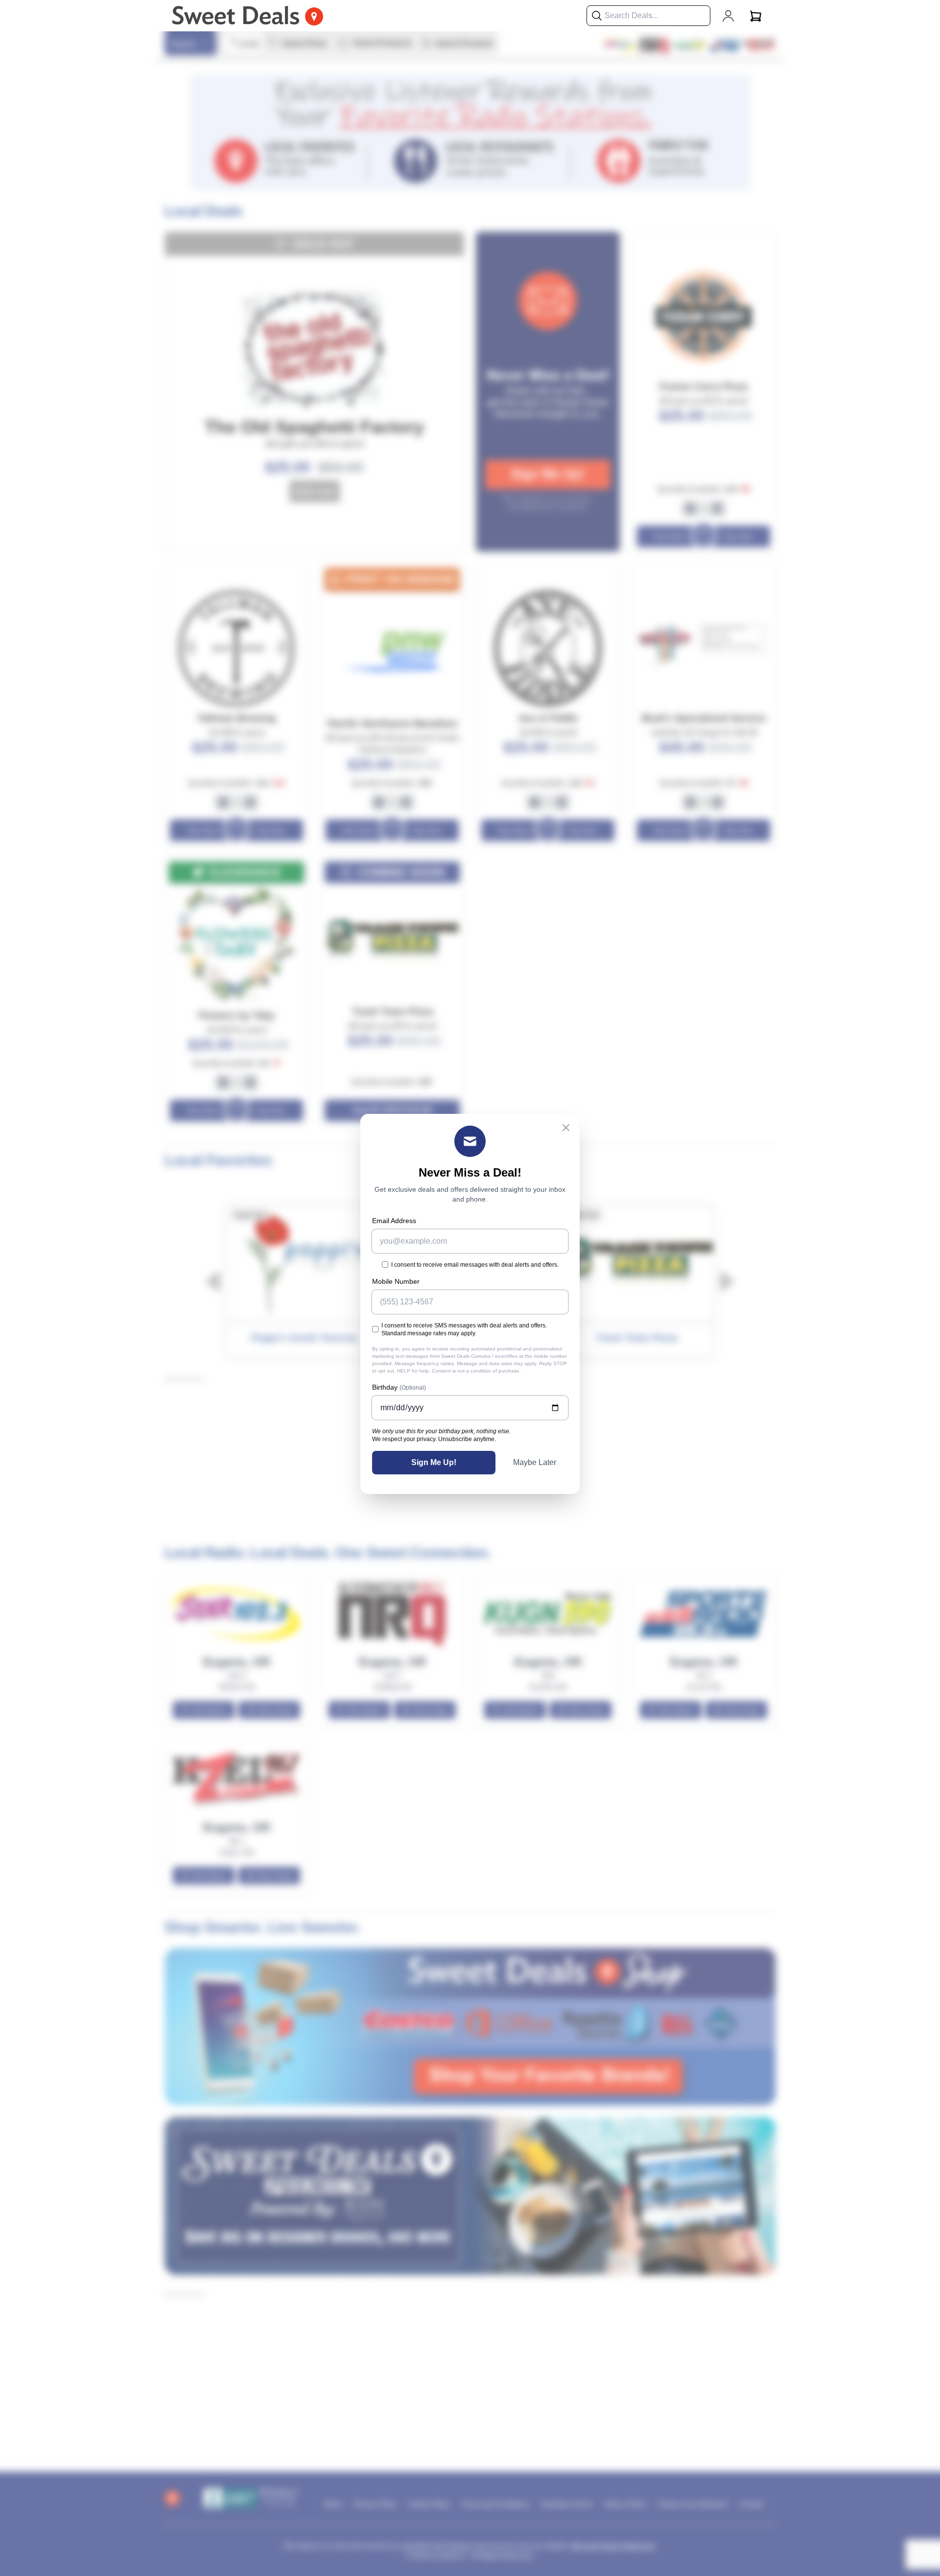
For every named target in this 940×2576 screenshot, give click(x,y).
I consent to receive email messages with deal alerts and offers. (475, 1265)
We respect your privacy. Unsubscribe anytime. (434, 1439)
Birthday (399, 1387)
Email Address (394, 1221)
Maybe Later (535, 1462)
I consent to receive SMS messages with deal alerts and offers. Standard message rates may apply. (464, 1329)
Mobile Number (396, 1281)
